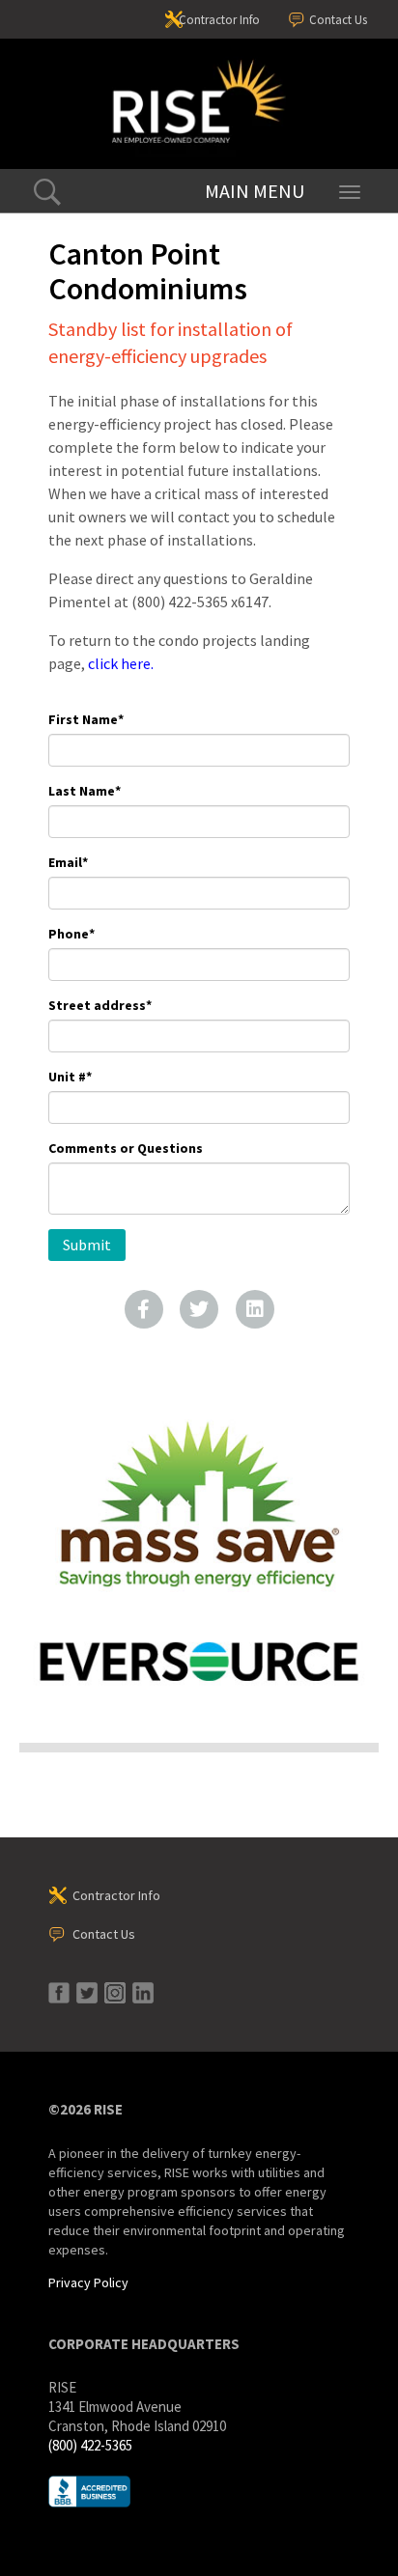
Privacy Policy (88, 2282)
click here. (121, 663)
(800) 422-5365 (90, 2445)
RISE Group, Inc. (199, 104)
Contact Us (338, 20)
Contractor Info (219, 20)
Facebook (144, 1309)
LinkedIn (255, 1309)
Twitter (199, 1309)
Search (47, 192)
